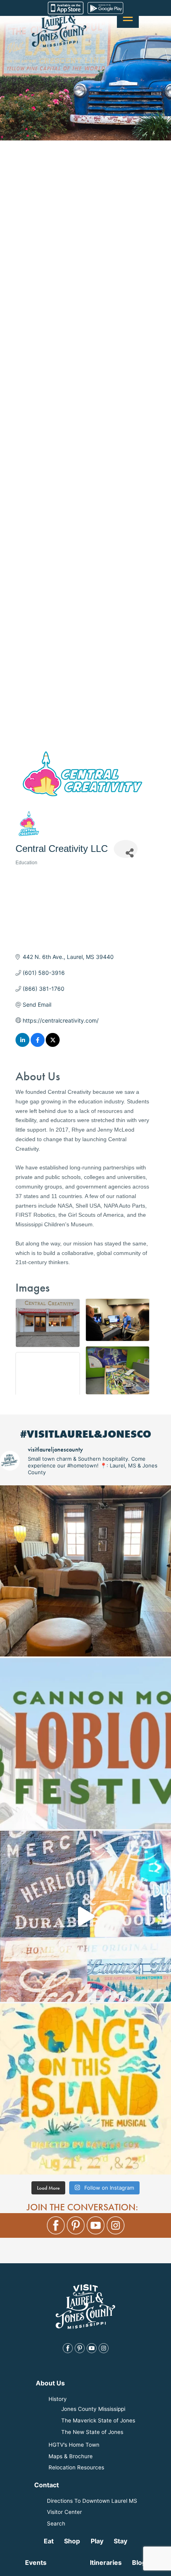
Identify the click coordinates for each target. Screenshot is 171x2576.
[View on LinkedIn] (22, 1045)
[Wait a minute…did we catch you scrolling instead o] (85, 1571)
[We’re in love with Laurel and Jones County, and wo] (85, 1916)
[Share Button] (126, 849)
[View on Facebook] (38, 1045)
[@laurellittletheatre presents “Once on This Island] (85, 2089)
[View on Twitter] (53, 1045)
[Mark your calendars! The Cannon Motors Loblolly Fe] (85, 1744)
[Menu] (128, 17)
